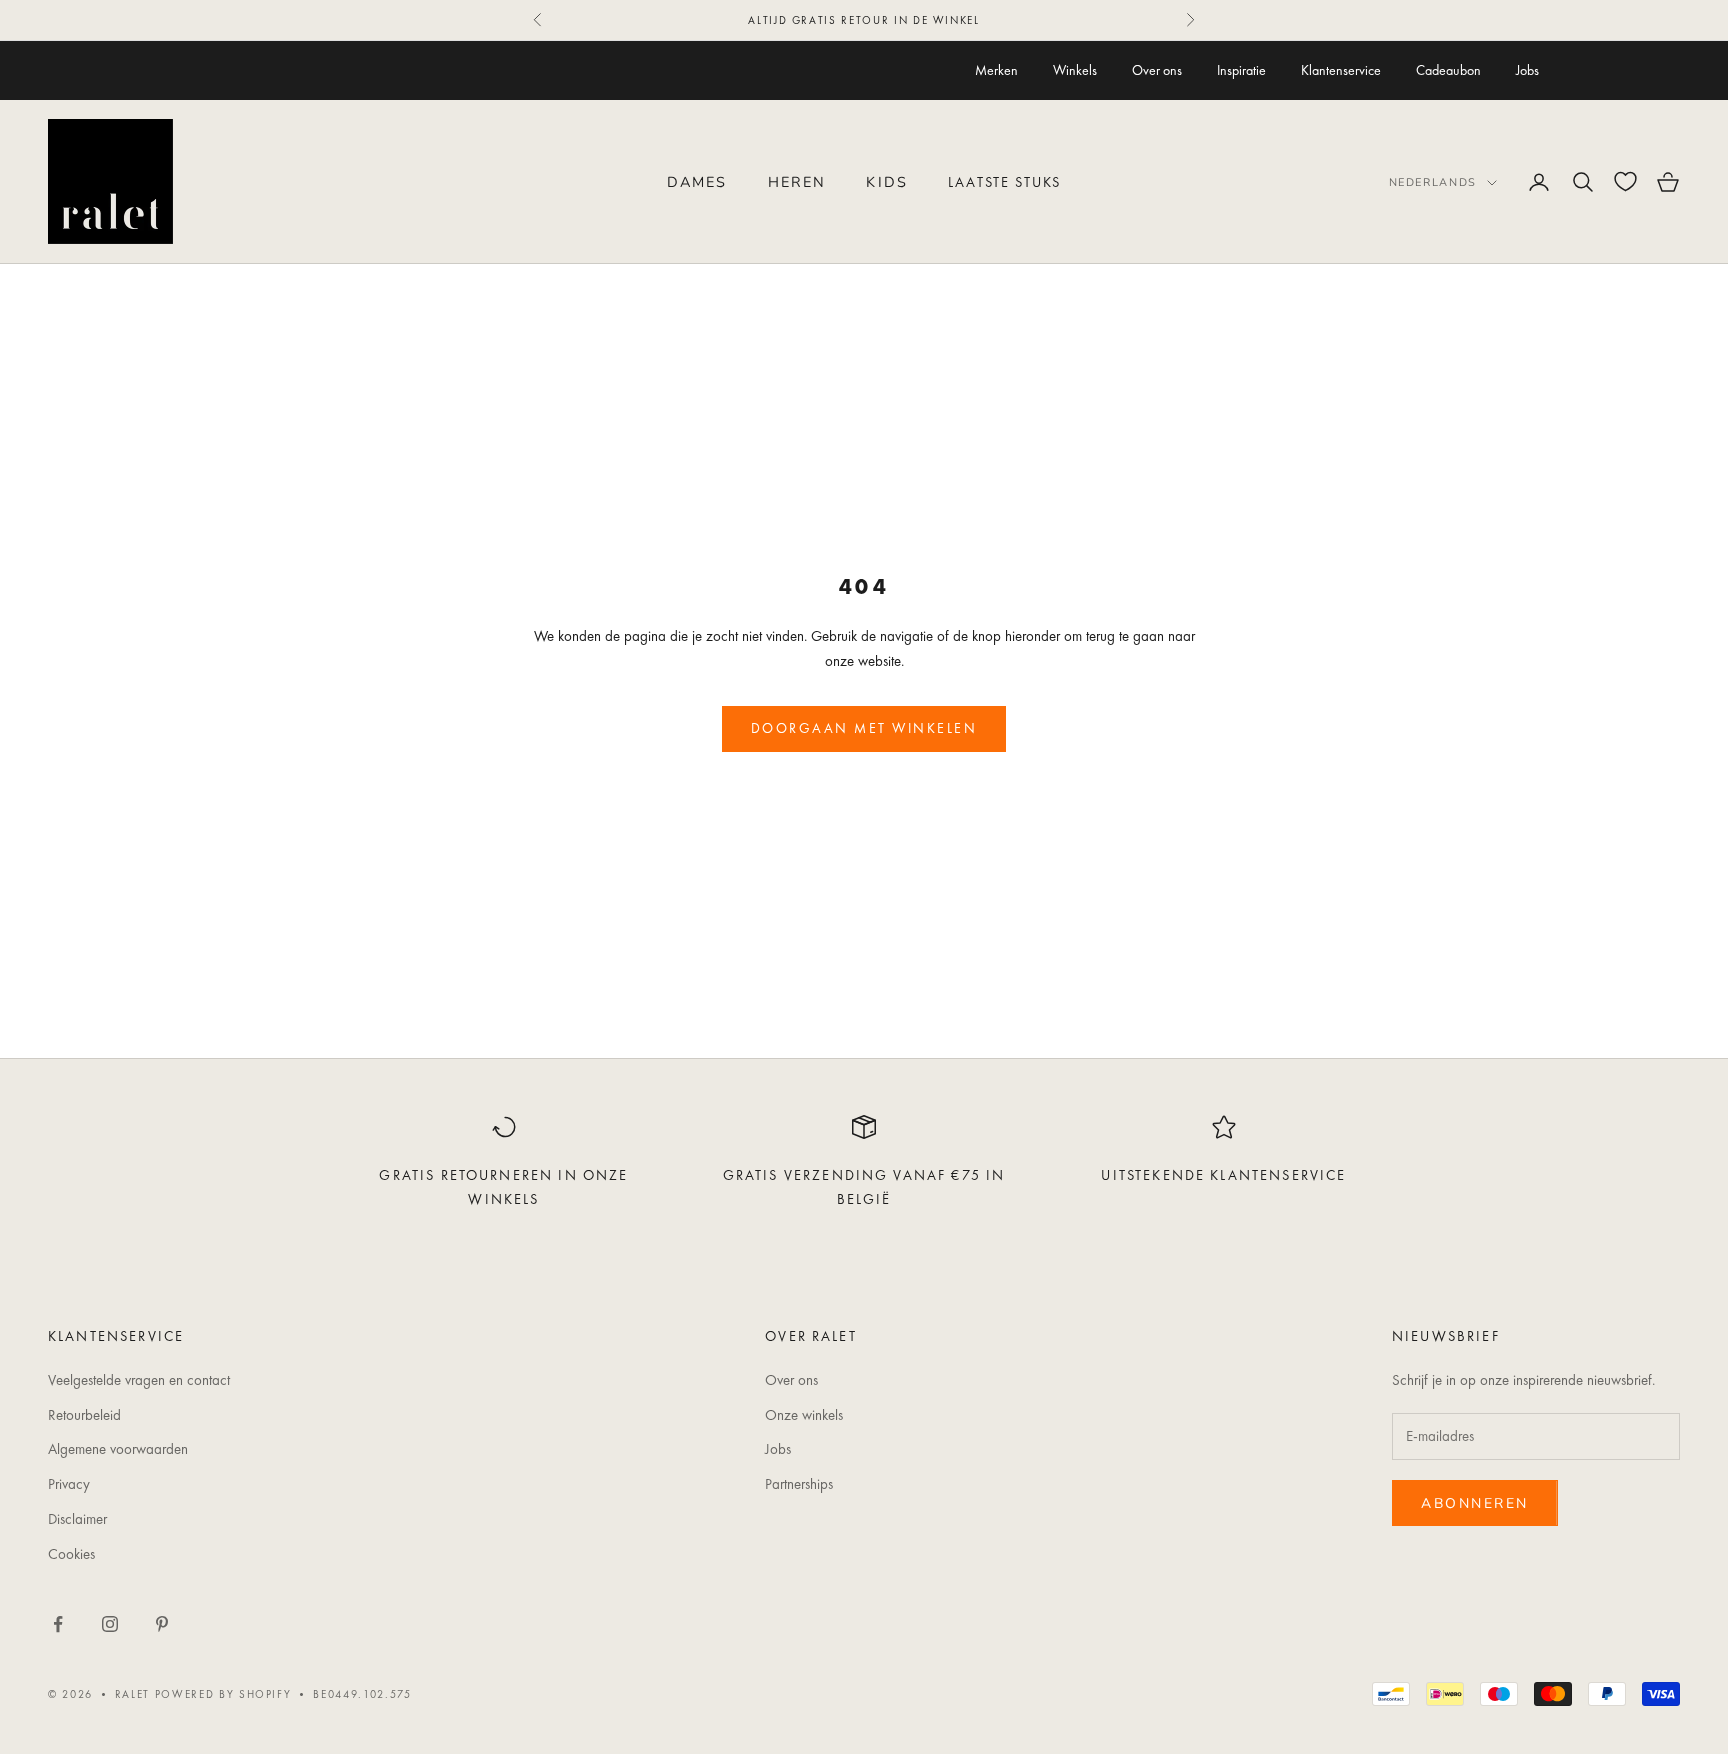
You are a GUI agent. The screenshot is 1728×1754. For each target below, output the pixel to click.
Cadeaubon (1448, 70)
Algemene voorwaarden (118, 1449)
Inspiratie (1241, 70)
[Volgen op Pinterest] (162, 1624)
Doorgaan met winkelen (864, 728)
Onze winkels (804, 1415)
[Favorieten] (1625, 181)
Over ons (1157, 70)
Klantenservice (1341, 70)
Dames (697, 182)
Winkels (1075, 70)
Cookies (71, 1554)
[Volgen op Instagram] (110, 1624)
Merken (996, 70)
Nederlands (1433, 182)
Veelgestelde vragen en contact (139, 1380)
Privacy (69, 1484)
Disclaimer (77, 1519)
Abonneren (1475, 1503)
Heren (797, 182)
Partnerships (799, 1484)
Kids (887, 182)
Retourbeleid (84, 1415)
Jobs (1527, 70)
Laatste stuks (1004, 182)
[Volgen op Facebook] (58, 1624)
